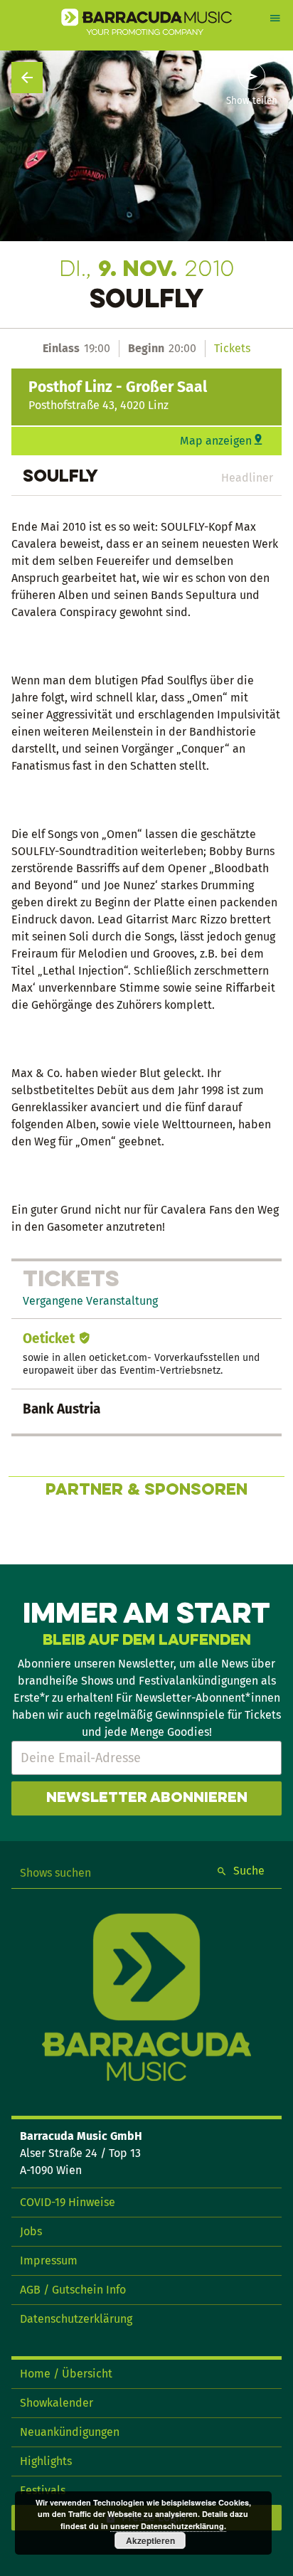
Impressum (49, 2260)
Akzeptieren (150, 2540)
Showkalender (57, 2403)
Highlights (46, 2461)
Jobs (31, 2231)
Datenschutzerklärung (76, 2319)
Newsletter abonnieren (147, 1798)
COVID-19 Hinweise (68, 2202)
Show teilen (252, 101)
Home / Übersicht (66, 2374)
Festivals (43, 2490)
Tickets (232, 348)
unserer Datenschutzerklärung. (168, 2526)
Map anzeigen (216, 441)
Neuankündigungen (70, 2432)
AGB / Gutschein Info (73, 2290)
